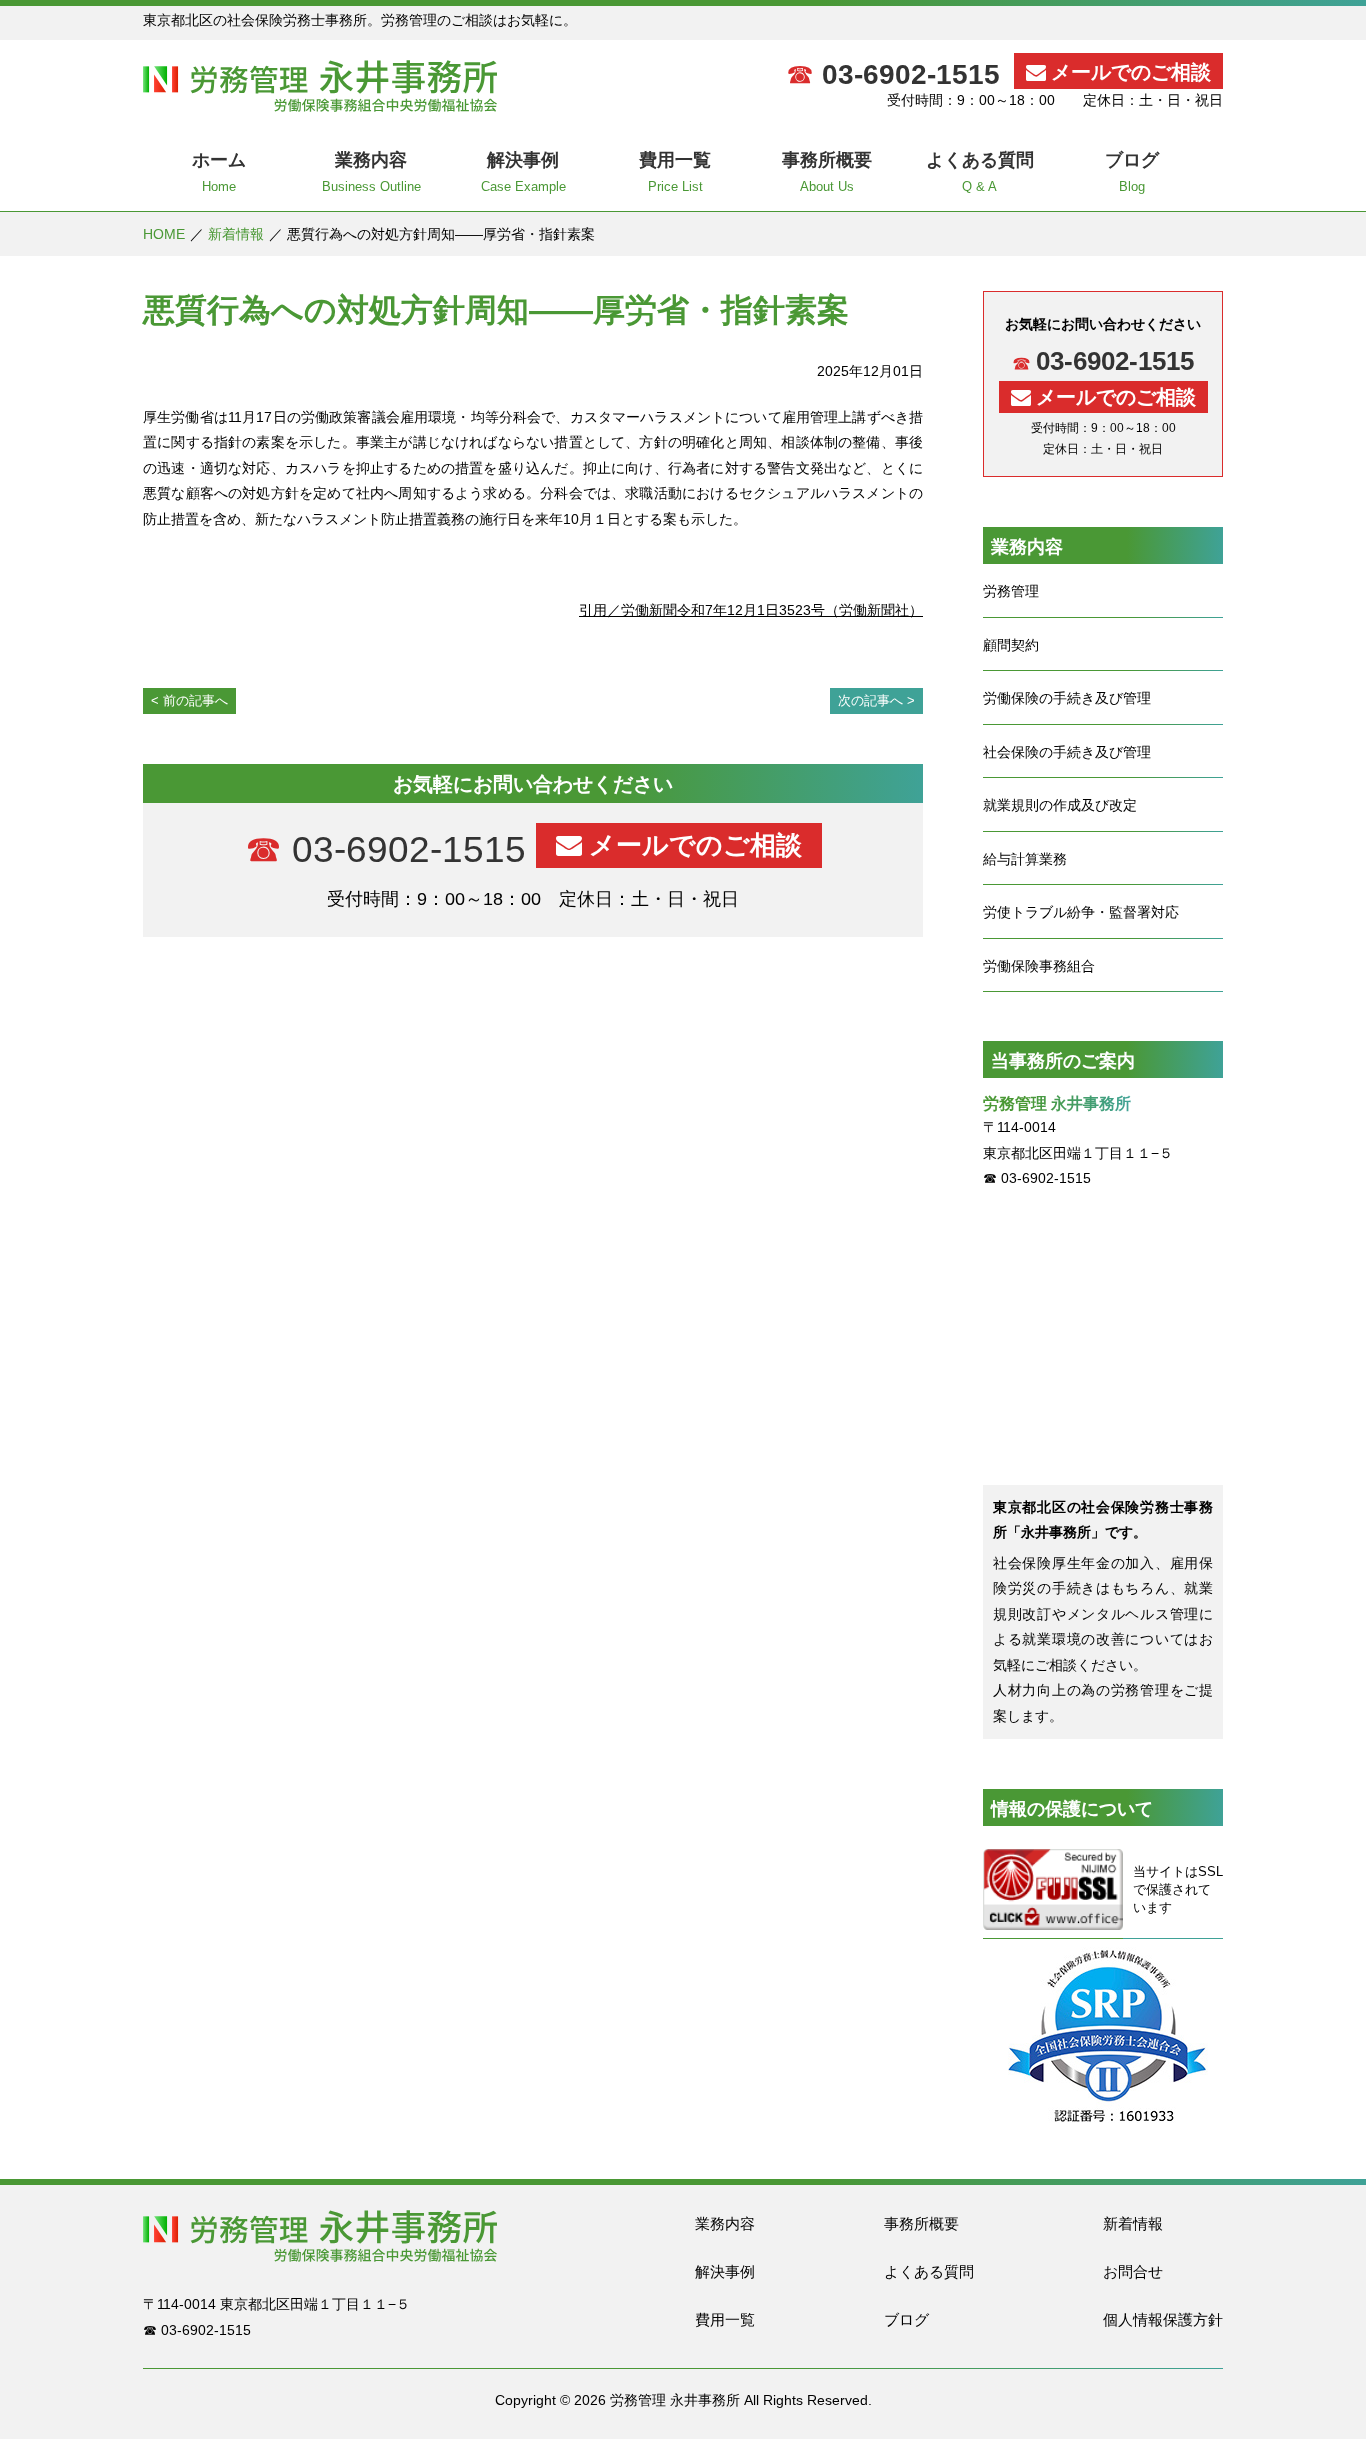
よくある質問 (929, 2271)
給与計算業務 (1025, 859)
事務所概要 (921, 2223)
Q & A (980, 172)
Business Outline (371, 172)
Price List (675, 172)
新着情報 (236, 234)
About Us (827, 172)
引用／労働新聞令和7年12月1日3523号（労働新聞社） (751, 610)
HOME (164, 234)
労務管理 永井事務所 (675, 2400)
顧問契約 (1011, 645)
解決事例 (725, 2271)
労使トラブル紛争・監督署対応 (1081, 912)
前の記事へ (195, 700)
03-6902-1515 (911, 74)
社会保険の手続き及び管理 (1067, 752)
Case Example (523, 172)
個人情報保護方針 (1163, 2319)
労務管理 (1011, 591)
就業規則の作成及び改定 (1060, 805)
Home (219, 172)
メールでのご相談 (1131, 72)
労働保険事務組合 (1039, 966)
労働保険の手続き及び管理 (1067, 698)
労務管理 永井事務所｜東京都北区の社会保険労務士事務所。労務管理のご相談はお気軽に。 (320, 86)
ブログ (906, 2319)
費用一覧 (725, 2319)
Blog (1132, 172)
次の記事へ (870, 700)
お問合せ (1133, 2271)
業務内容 (725, 2223)
